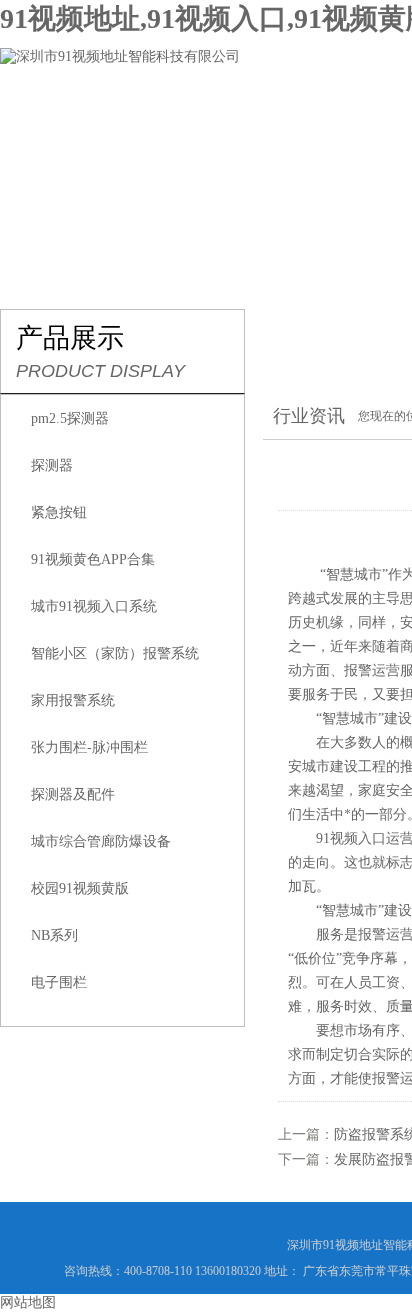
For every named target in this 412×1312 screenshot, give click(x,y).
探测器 (52, 465)
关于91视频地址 (189, 116)
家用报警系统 (73, 700)
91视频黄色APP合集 (93, 559)
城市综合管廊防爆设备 (101, 841)
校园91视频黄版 (80, 888)
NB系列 (54, 935)
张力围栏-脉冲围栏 (89, 747)
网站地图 (28, 1302)
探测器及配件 (73, 794)
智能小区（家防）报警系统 (115, 653)
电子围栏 (59, 982)
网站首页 (56, 116)
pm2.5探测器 (70, 418)
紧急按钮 (59, 512)
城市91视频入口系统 (94, 606)
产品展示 (322, 116)
